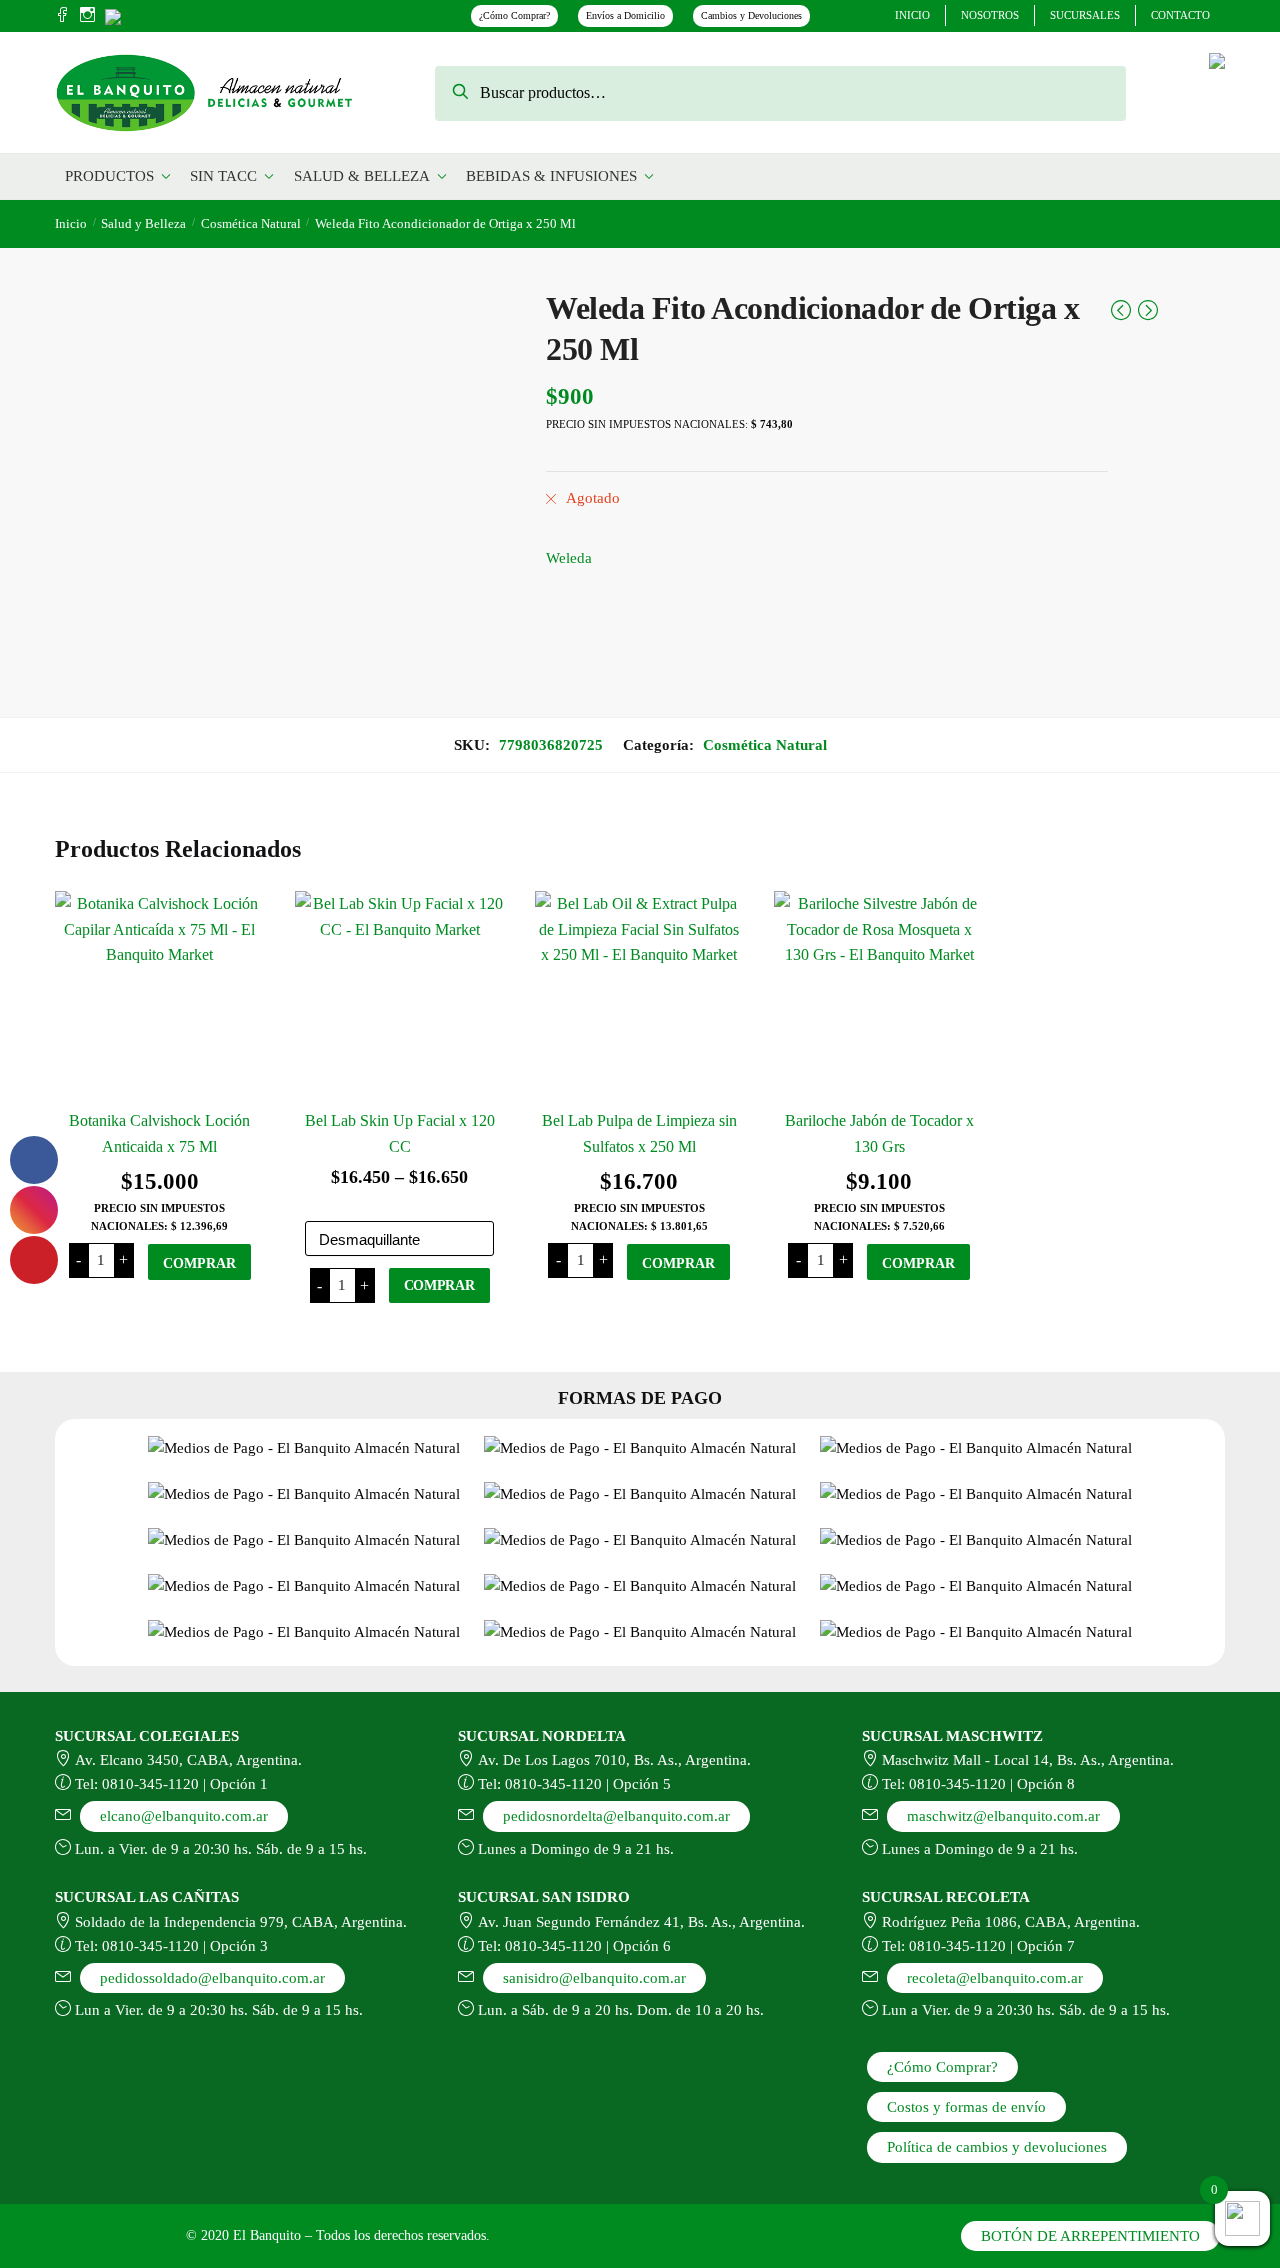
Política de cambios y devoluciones (997, 2147)
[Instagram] (87, 16)
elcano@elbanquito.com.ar (184, 1816)
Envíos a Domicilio (625, 15)
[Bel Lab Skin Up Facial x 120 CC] (400, 996)
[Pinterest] (113, 14)
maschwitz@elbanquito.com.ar (1003, 1816)
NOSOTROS (990, 15)
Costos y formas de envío (966, 2107)
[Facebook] (62, 16)
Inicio (71, 223)
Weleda (569, 558)
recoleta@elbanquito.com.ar (995, 1978)
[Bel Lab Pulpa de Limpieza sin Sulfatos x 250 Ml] (640, 996)
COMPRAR (199, 1263)
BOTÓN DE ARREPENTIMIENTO (1090, 2236)
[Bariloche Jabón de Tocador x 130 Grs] (879, 996)
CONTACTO (1180, 15)
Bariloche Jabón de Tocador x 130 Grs (879, 1133)
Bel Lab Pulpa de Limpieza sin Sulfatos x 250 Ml (639, 1133)
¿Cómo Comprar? (514, 15)
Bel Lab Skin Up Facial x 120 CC (400, 1133)
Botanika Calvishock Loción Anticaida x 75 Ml (159, 1133)
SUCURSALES (1085, 15)
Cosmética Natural (251, 223)
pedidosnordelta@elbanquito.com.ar (616, 1816)
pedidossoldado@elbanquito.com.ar (212, 1978)
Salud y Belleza (143, 223)
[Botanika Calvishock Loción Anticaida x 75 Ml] (160, 996)
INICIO (912, 15)
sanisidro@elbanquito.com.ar (594, 1978)
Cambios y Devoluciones (751, 15)
